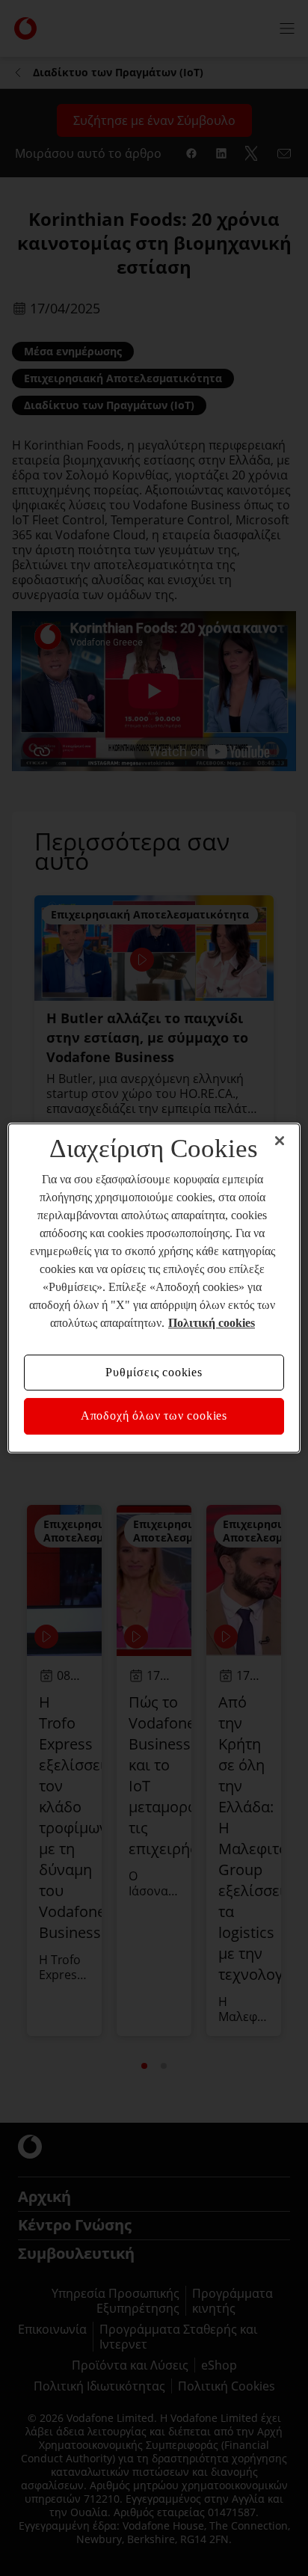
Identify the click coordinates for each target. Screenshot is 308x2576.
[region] (154, 1288)
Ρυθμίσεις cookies (154, 1372)
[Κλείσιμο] (280, 1141)
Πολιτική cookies (212, 1323)
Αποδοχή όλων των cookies (154, 1416)
